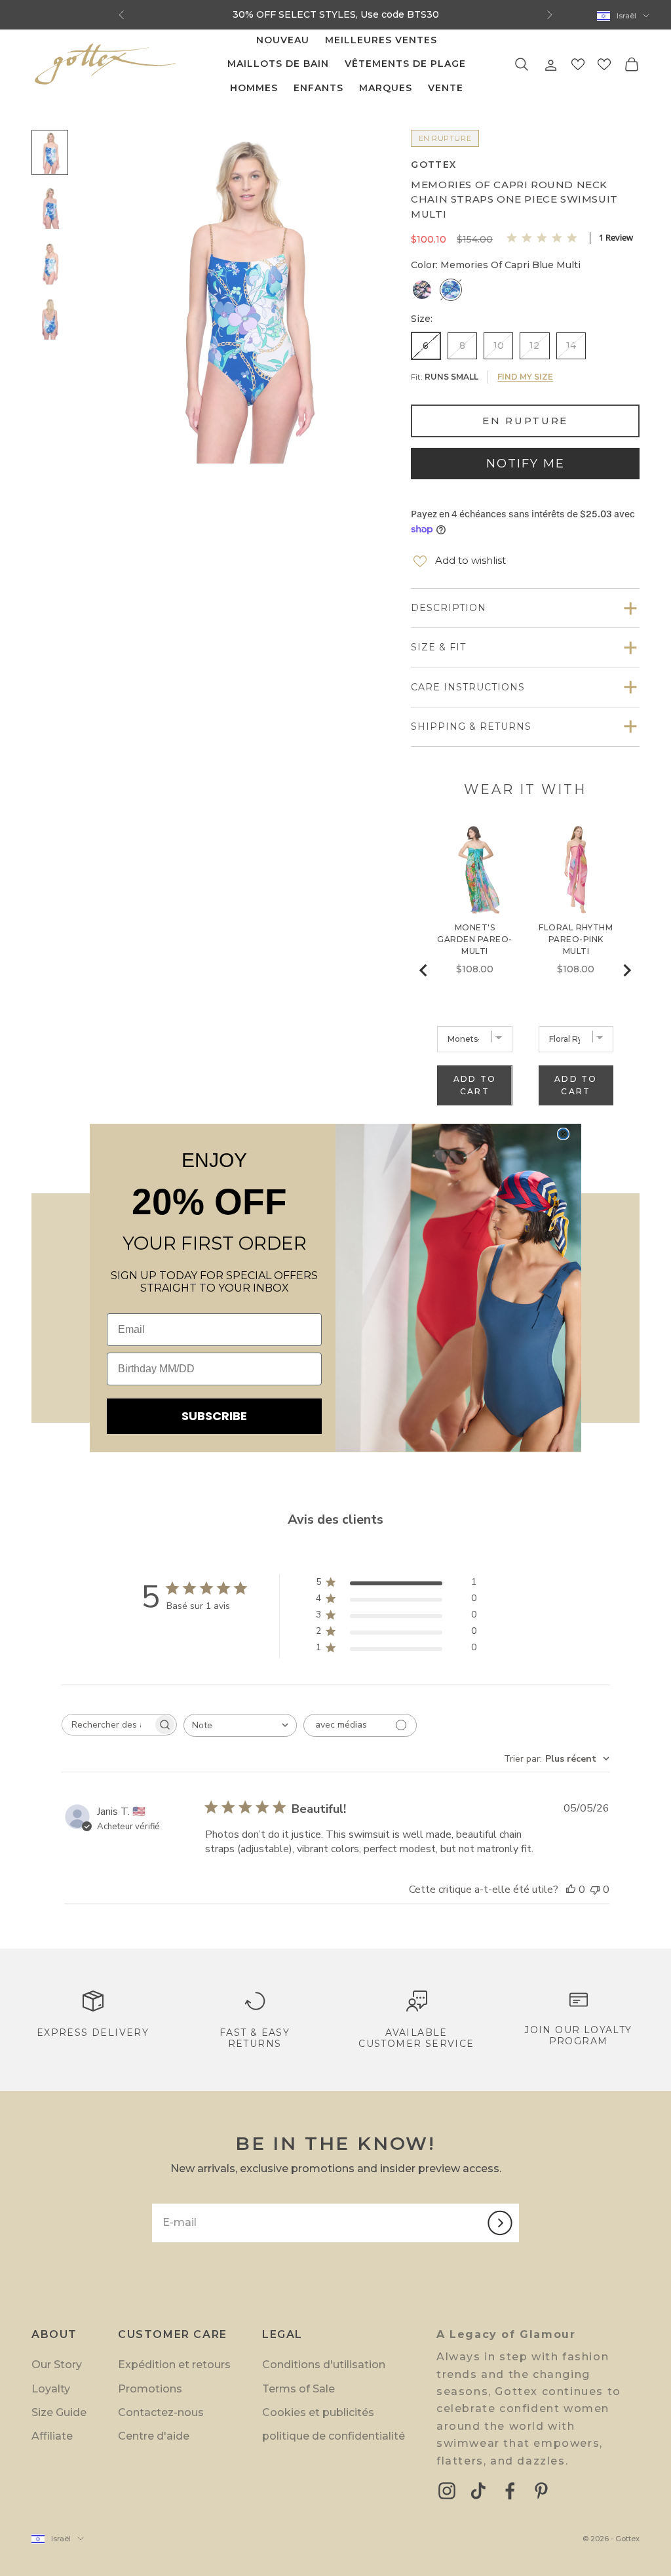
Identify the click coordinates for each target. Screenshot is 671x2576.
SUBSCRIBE (214, 1416)
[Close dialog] (563, 1134)
